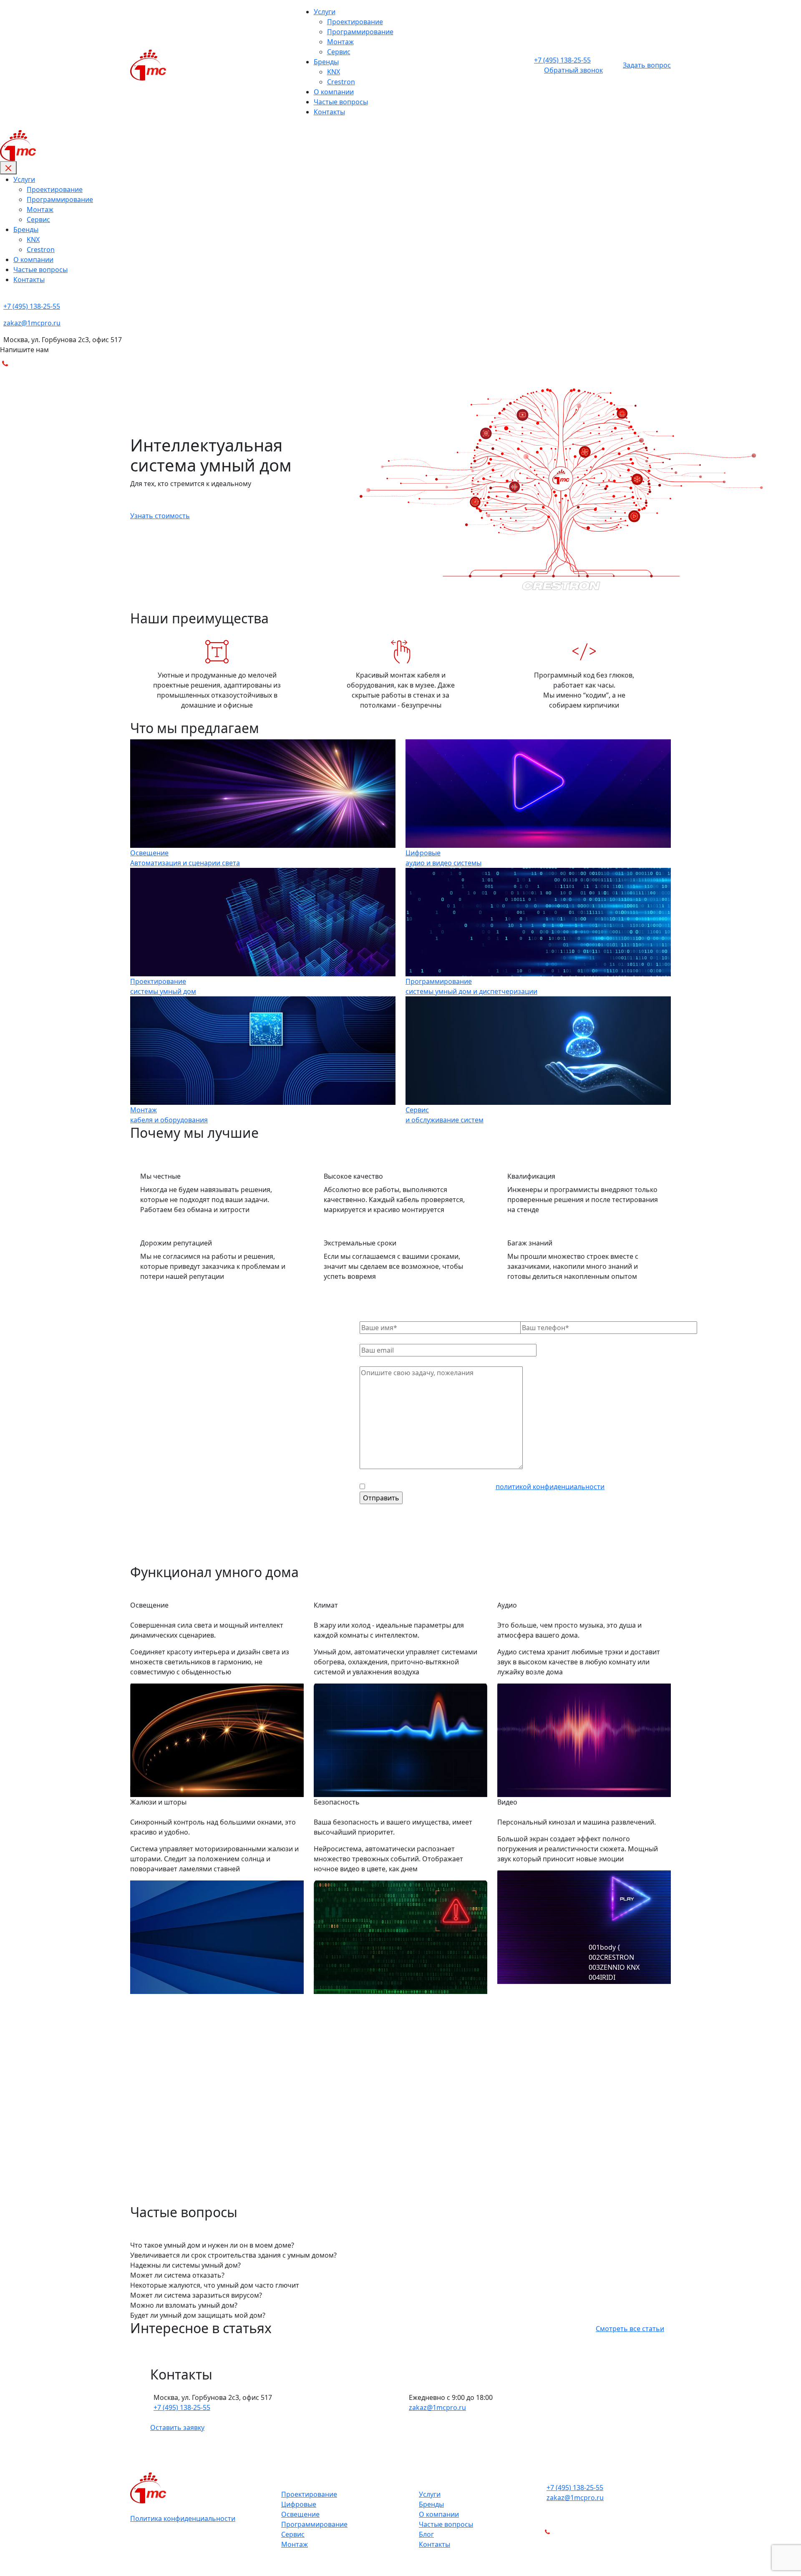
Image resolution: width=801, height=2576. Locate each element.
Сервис (339, 52)
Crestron (341, 82)
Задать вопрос (647, 65)
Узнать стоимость (160, 516)
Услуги (325, 12)
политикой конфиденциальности (550, 1487)
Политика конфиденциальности (183, 2518)
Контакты (329, 112)
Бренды (326, 62)
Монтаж (340, 42)
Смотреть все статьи (630, 2329)
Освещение (300, 2514)
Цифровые (299, 2504)
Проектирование (355, 22)
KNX (334, 72)
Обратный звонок (573, 70)
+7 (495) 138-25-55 (182, 2407)
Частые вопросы (341, 102)
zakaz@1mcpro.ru (437, 2407)
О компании (334, 92)
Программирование (360, 32)
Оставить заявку (177, 2427)
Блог (426, 2534)
